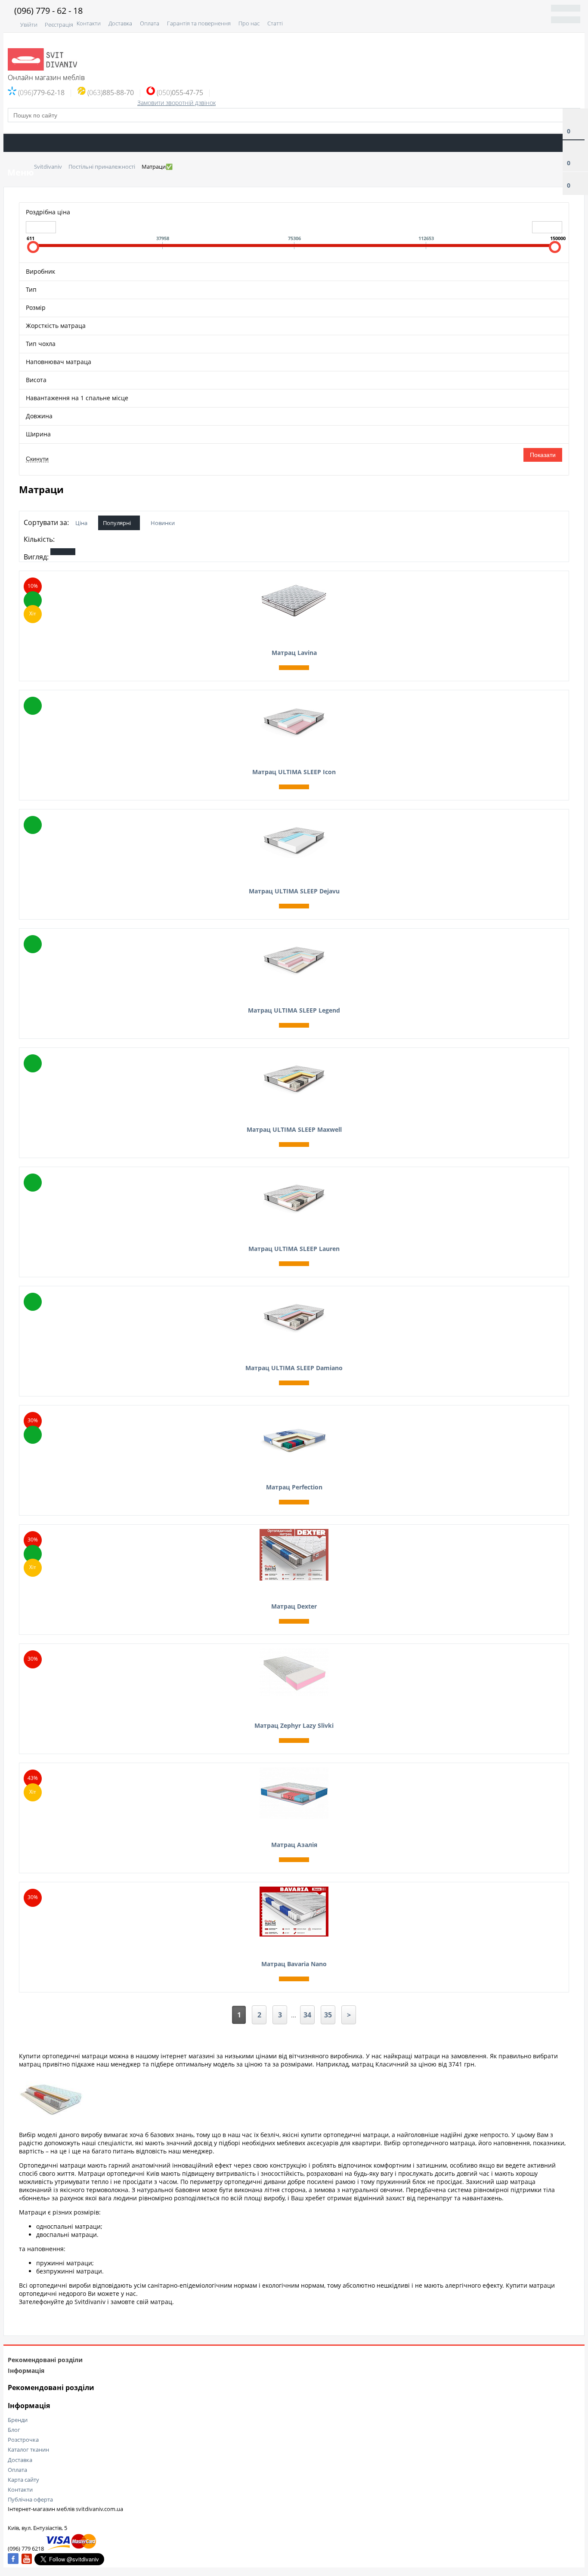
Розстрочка (23, 2440)
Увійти (29, 25)
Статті (275, 23)
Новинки (163, 523)
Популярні (117, 523)
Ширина (38, 434)
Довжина (39, 416)
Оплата (150, 23)
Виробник (40, 271)
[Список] (94, 552)
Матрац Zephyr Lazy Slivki (294, 1725)
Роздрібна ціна (48, 212)
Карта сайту (23, 2480)
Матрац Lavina (294, 653)
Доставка (120, 23)
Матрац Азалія (294, 1845)
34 (307, 2015)
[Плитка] (63, 552)
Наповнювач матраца (59, 362)
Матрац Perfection (294, 1487)
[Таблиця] (125, 552)
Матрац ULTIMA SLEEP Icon (294, 772)
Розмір (36, 307)
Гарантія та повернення (199, 23)
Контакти (89, 23)
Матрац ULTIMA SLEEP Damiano (294, 1368)
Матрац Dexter (294, 1606)
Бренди (18, 2420)
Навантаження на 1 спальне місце (77, 398)
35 (328, 2015)
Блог (14, 2430)
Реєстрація (59, 25)
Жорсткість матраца (56, 326)
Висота (36, 380)
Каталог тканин (28, 2449)
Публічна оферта (30, 2499)
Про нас (249, 23)
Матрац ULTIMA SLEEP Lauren (294, 1249)
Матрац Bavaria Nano (294, 1964)
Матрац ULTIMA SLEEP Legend (294, 1010)
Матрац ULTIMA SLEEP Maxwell (294, 1129)
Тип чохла (41, 344)
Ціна (81, 523)
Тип (31, 289)
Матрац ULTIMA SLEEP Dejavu (294, 891)
